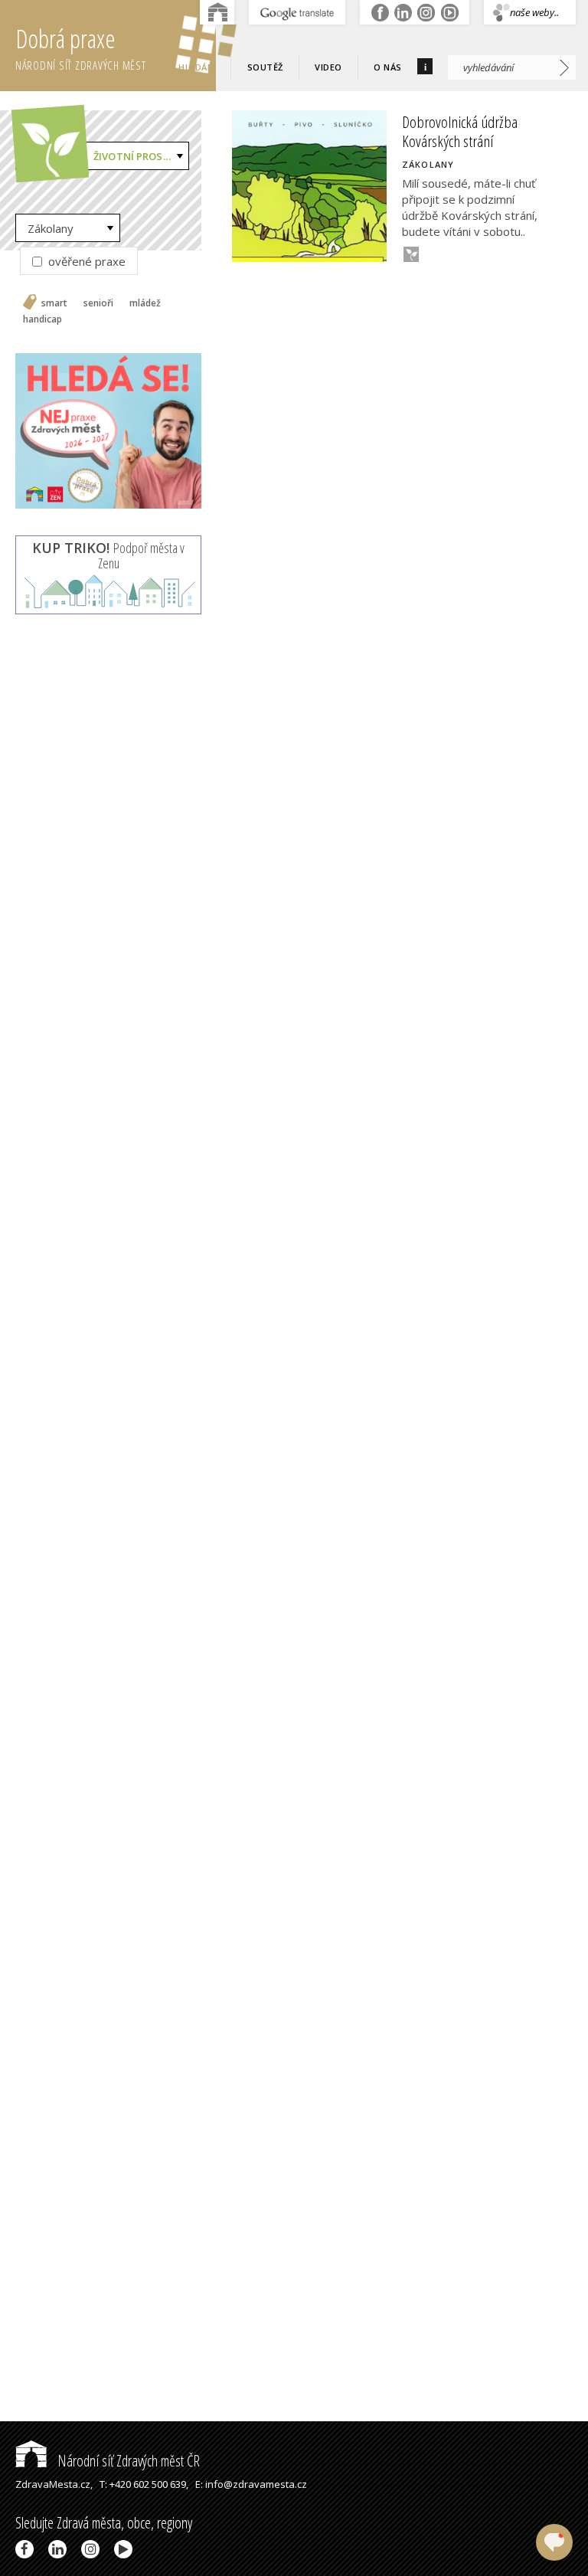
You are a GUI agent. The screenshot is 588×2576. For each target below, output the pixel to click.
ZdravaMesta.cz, (54, 2484)
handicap (42, 319)
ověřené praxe (85, 261)
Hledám (197, 67)
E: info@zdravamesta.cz (251, 2484)
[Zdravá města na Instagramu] (93, 2549)
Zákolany (51, 228)
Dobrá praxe (81, 47)
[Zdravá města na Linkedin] (60, 2549)
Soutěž (265, 67)
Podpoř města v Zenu (108, 555)
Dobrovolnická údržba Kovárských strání (460, 131)
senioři (98, 303)
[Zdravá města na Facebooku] (27, 2549)
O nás (388, 67)
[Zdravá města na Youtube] (126, 2549)
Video (328, 67)
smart (54, 303)
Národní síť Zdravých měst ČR (127, 2461)
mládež (145, 303)
